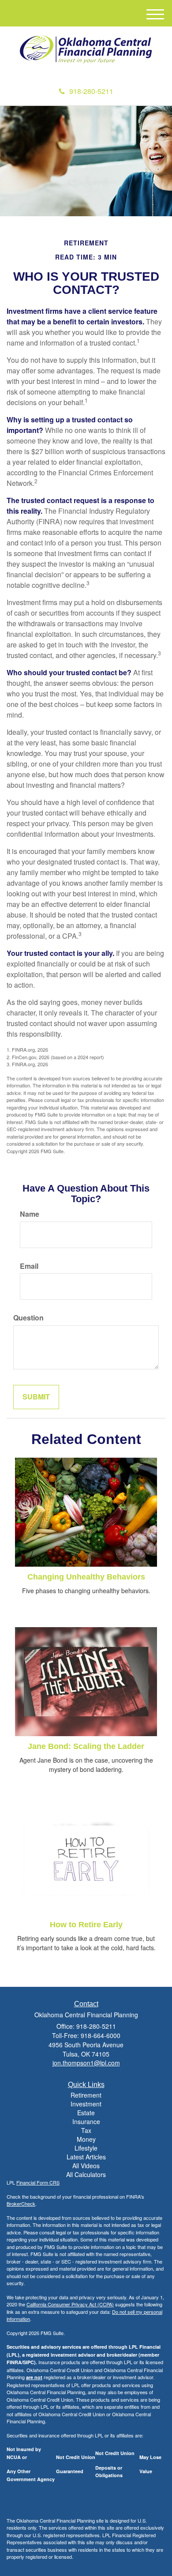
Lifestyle (86, 2148)
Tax (86, 2130)
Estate (86, 2113)
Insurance (86, 2121)
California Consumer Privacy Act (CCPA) (70, 2304)
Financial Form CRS (38, 2182)
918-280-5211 (91, 91)
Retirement (86, 2095)
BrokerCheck (21, 2204)
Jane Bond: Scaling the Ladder (86, 1746)
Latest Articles (86, 2157)
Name (30, 1214)
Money (86, 2139)
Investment (86, 2104)
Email (29, 1266)
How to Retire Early (86, 1925)
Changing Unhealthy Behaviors (86, 1577)
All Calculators (86, 2174)
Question (28, 1318)
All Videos (86, 2166)
